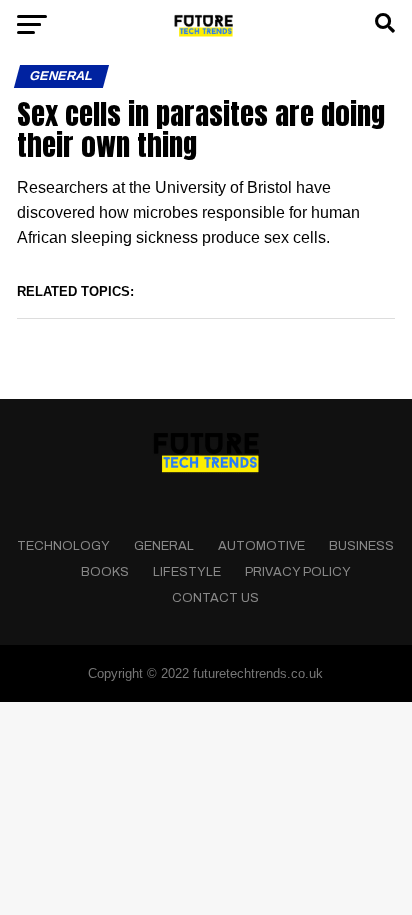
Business (361, 546)
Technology (63, 546)
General (164, 546)
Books (105, 572)
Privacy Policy (298, 572)
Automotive (261, 546)
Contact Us (215, 598)
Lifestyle (187, 572)
